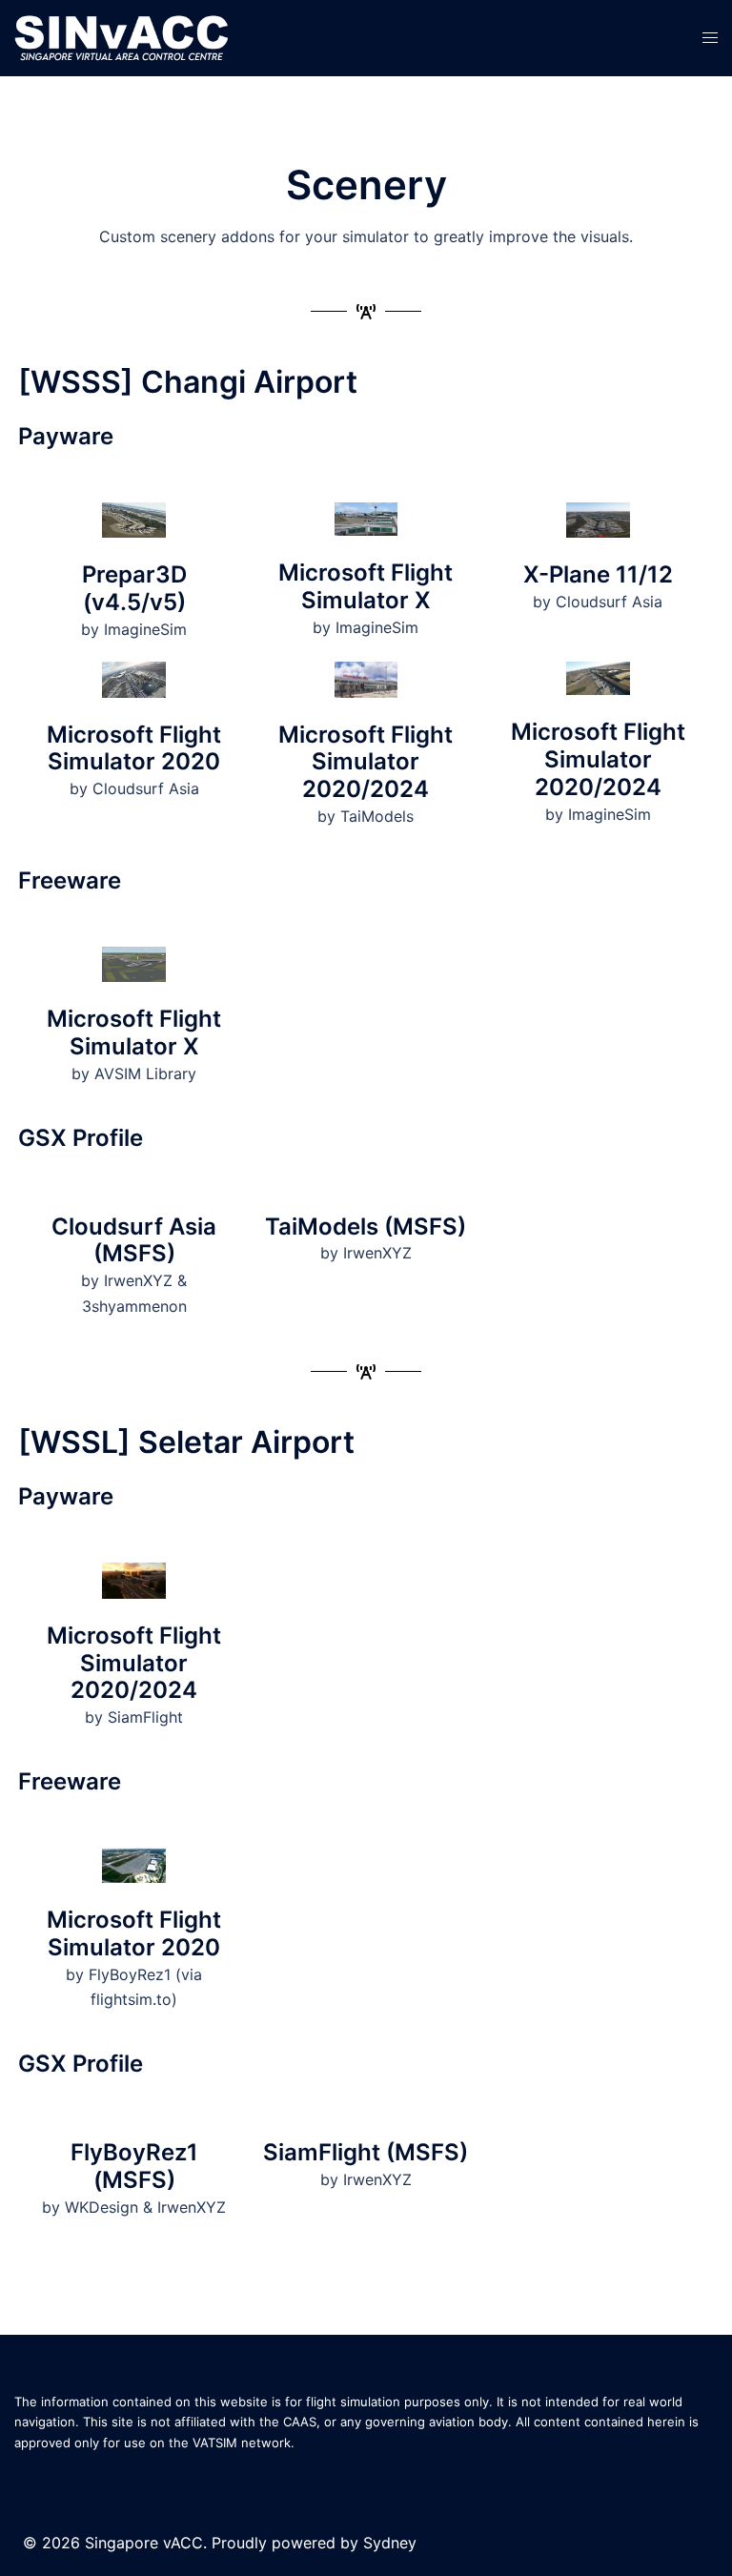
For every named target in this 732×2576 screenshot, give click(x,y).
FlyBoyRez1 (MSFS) (134, 2166)
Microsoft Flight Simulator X (366, 586)
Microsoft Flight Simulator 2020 (134, 748)
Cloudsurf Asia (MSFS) (134, 1240)
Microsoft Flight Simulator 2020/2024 (366, 762)
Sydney (390, 2543)
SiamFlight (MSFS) (366, 2152)
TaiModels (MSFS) (366, 1227)
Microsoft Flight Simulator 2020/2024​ (598, 759)
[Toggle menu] (710, 38)
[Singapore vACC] (122, 36)
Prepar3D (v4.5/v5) (134, 588)
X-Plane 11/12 (598, 574)
